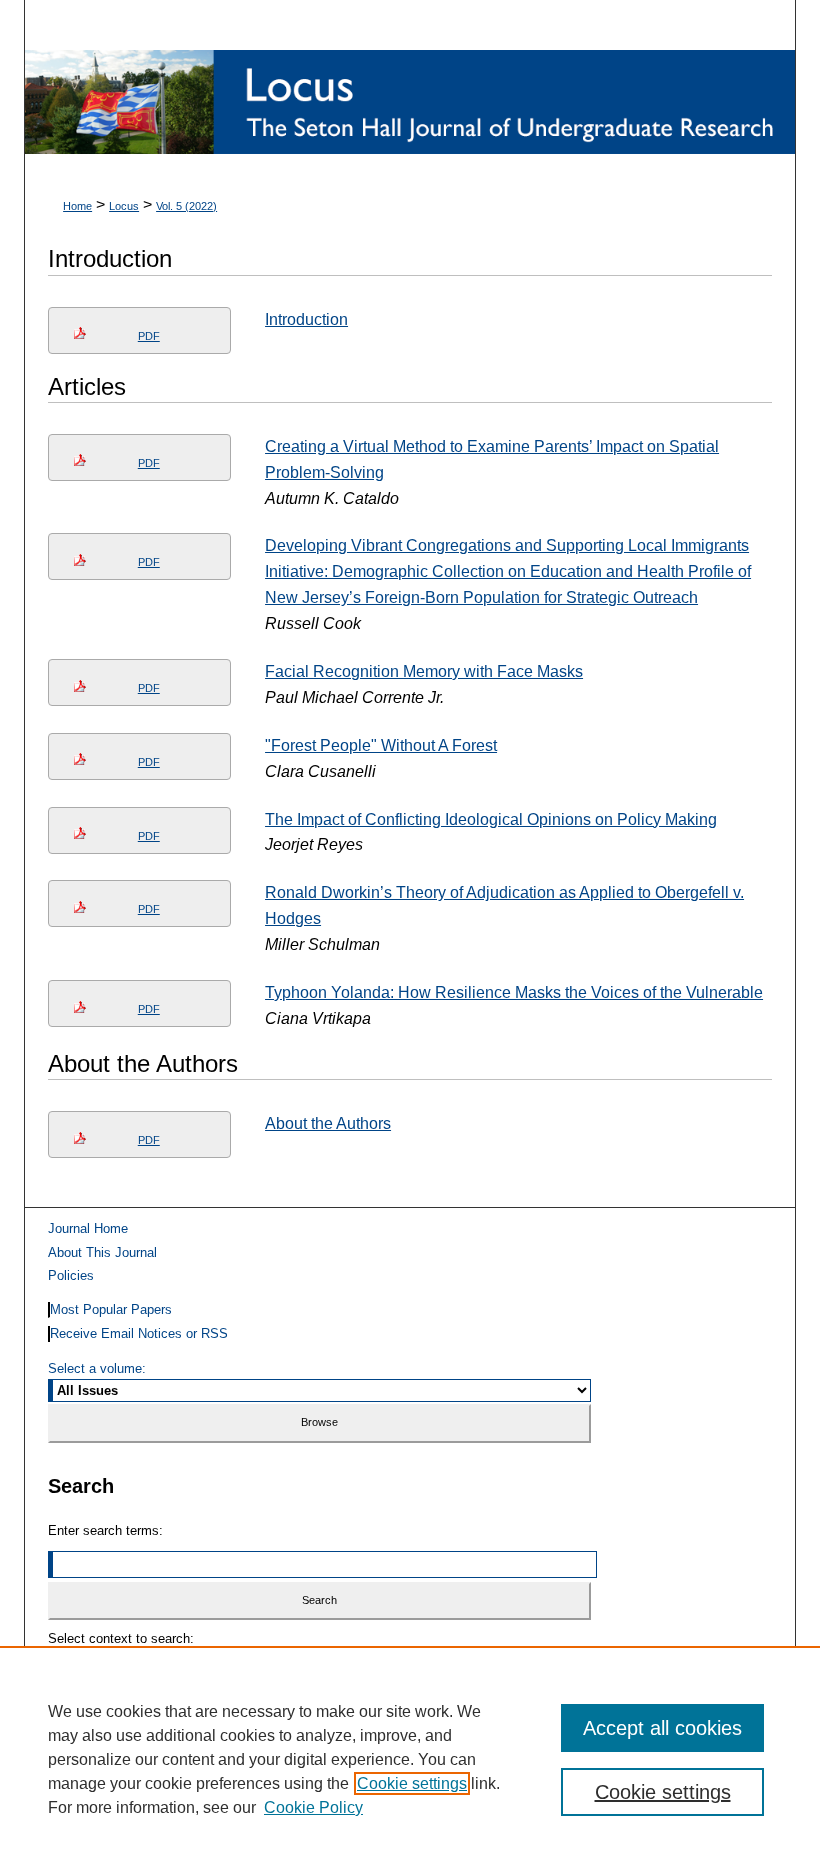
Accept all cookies (662, 1728)
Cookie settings (412, 1783)
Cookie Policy (313, 1807)
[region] (410, 1759)
